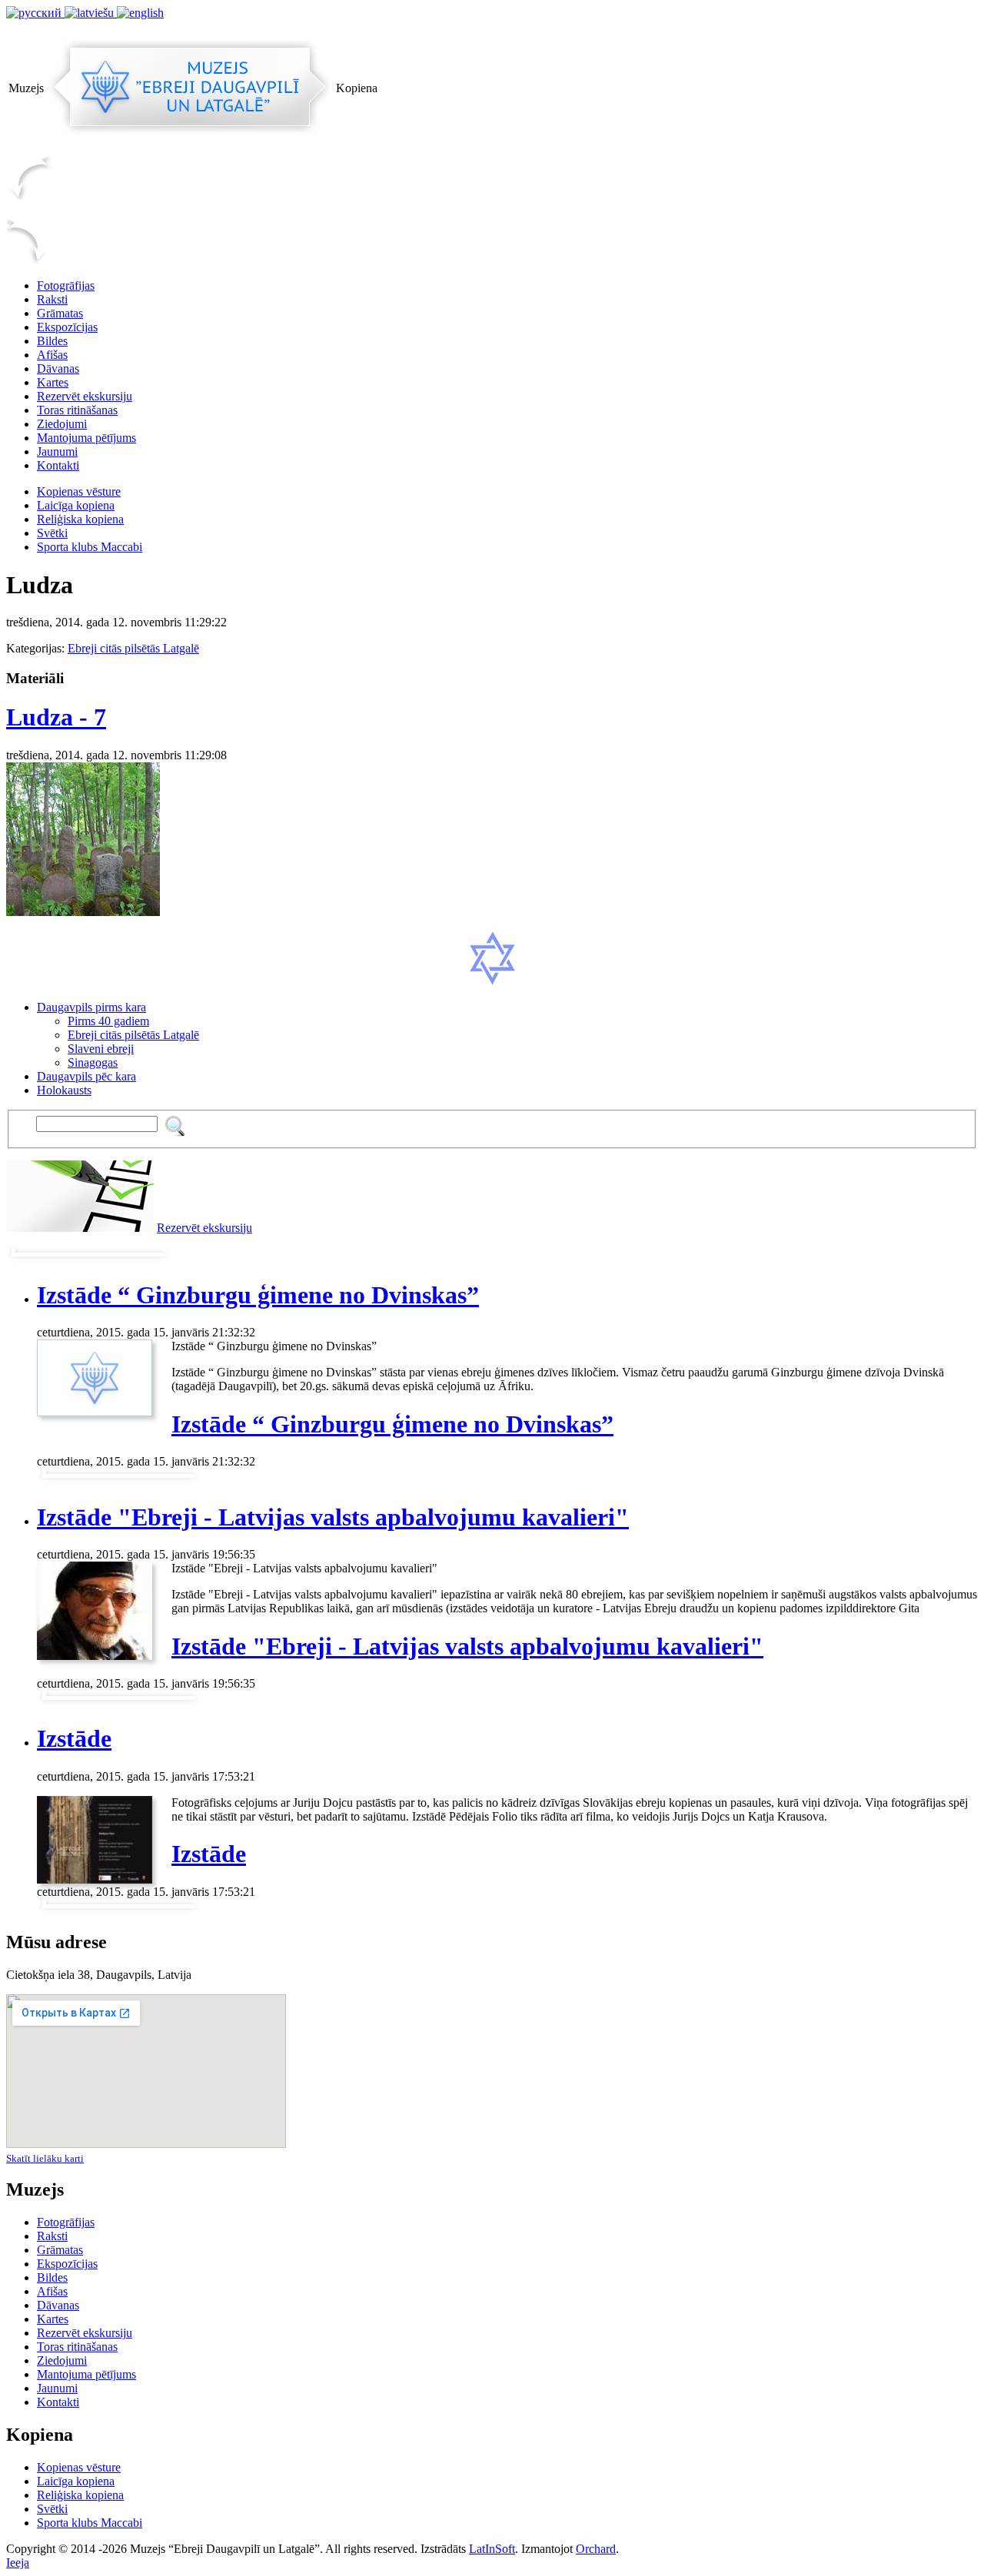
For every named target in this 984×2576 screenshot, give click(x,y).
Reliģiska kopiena (80, 519)
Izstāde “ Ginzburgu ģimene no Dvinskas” (258, 1295)
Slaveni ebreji (101, 1049)
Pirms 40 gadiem (108, 1021)
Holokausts (64, 1090)
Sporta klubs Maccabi (90, 547)
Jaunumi (57, 451)
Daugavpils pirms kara (91, 1007)
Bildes (52, 341)
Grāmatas (60, 313)
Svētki (52, 533)
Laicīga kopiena (76, 505)
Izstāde (74, 1738)
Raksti (52, 299)
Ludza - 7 (56, 717)
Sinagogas (93, 1062)
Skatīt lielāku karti (45, 2158)
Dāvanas (58, 368)
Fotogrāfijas (66, 285)
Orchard (596, 2549)
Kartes (53, 382)
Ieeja (18, 2563)
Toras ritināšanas (77, 410)
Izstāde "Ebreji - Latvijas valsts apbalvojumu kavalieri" (333, 1517)
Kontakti (58, 465)
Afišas (52, 355)
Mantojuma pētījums (86, 438)
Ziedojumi (62, 424)
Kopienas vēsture (79, 491)
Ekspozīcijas (67, 327)
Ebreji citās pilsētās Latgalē (133, 648)
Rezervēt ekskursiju (85, 396)
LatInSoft (492, 2549)
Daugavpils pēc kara (86, 1076)
